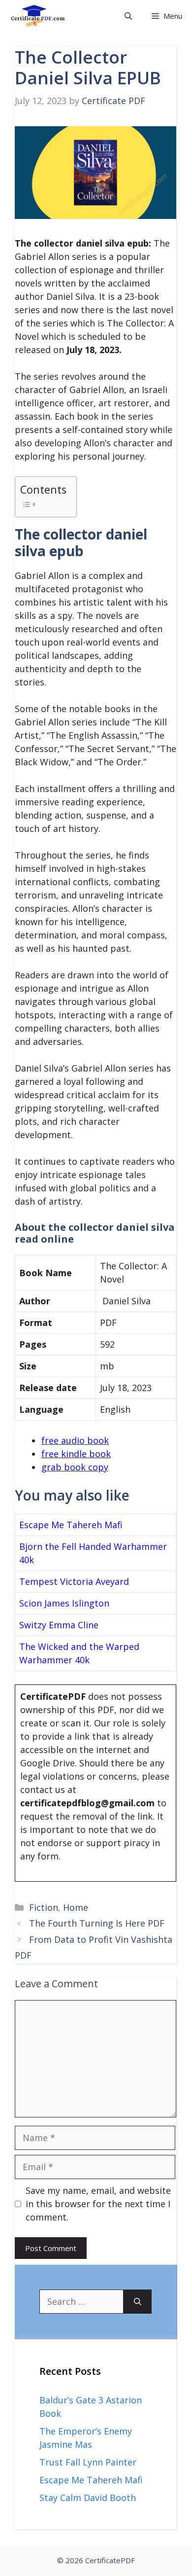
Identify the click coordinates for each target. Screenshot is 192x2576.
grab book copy (75, 1467)
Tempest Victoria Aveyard (74, 1581)
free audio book (75, 1440)
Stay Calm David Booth (88, 2498)
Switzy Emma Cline (59, 1625)
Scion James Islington (64, 1603)
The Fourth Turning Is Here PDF (97, 1923)
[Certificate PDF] (45, 16)
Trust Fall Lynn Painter (88, 2462)
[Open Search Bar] (128, 16)
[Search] (138, 2302)
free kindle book (76, 1454)
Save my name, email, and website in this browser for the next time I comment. (98, 2204)
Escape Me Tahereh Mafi (71, 1525)
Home (76, 1907)
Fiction (44, 1907)
